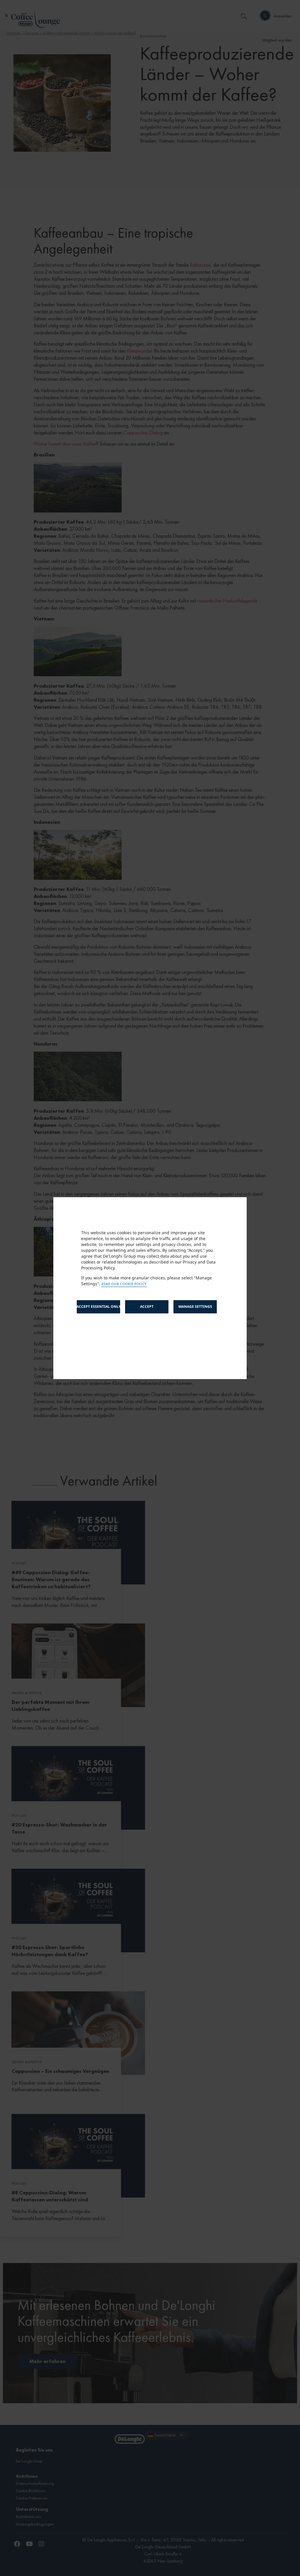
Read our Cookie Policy (124, 1284)
